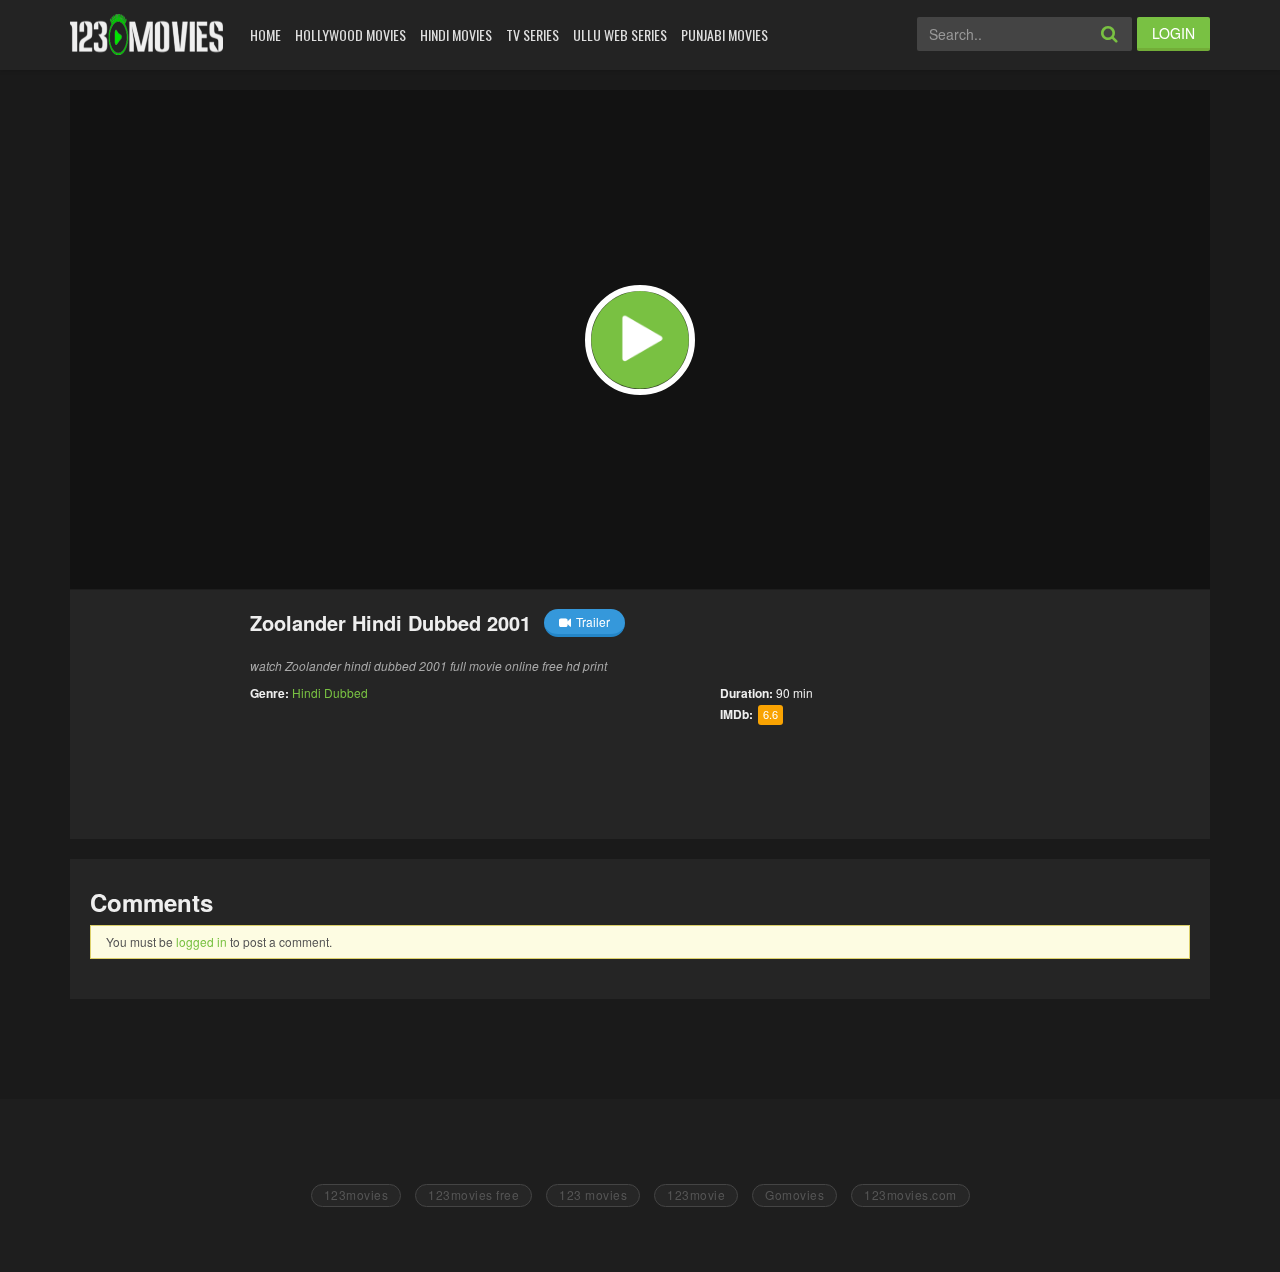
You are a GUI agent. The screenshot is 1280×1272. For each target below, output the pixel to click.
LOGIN (1173, 33)
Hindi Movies (456, 34)
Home (265, 34)
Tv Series (532, 34)
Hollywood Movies (350, 34)
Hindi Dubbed (330, 692)
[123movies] (146, 34)
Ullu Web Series (620, 34)
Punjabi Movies (724, 34)
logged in (201, 941)
